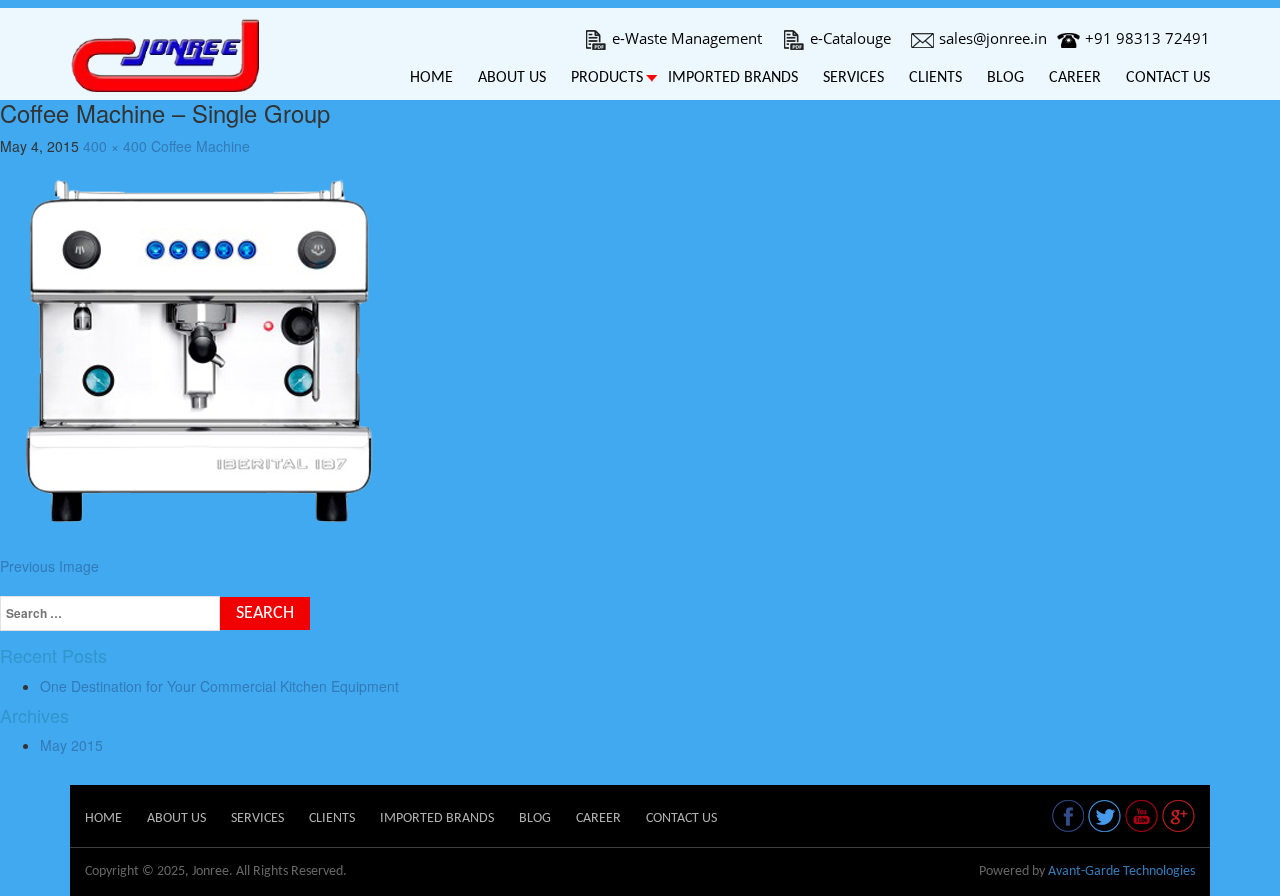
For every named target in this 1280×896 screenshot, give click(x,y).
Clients (935, 78)
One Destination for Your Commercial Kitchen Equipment (219, 686)
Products (607, 78)
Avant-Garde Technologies (1121, 871)
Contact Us (1168, 78)
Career (1075, 78)
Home (431, 78)
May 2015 (71, 745)
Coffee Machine (200, 146)
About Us (512, 78)
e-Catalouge (850, 38)
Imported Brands (733, 78)
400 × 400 (115, 146)
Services (853, 78)
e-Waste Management (687, 38)
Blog (1005, 78)
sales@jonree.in (993, 38)
